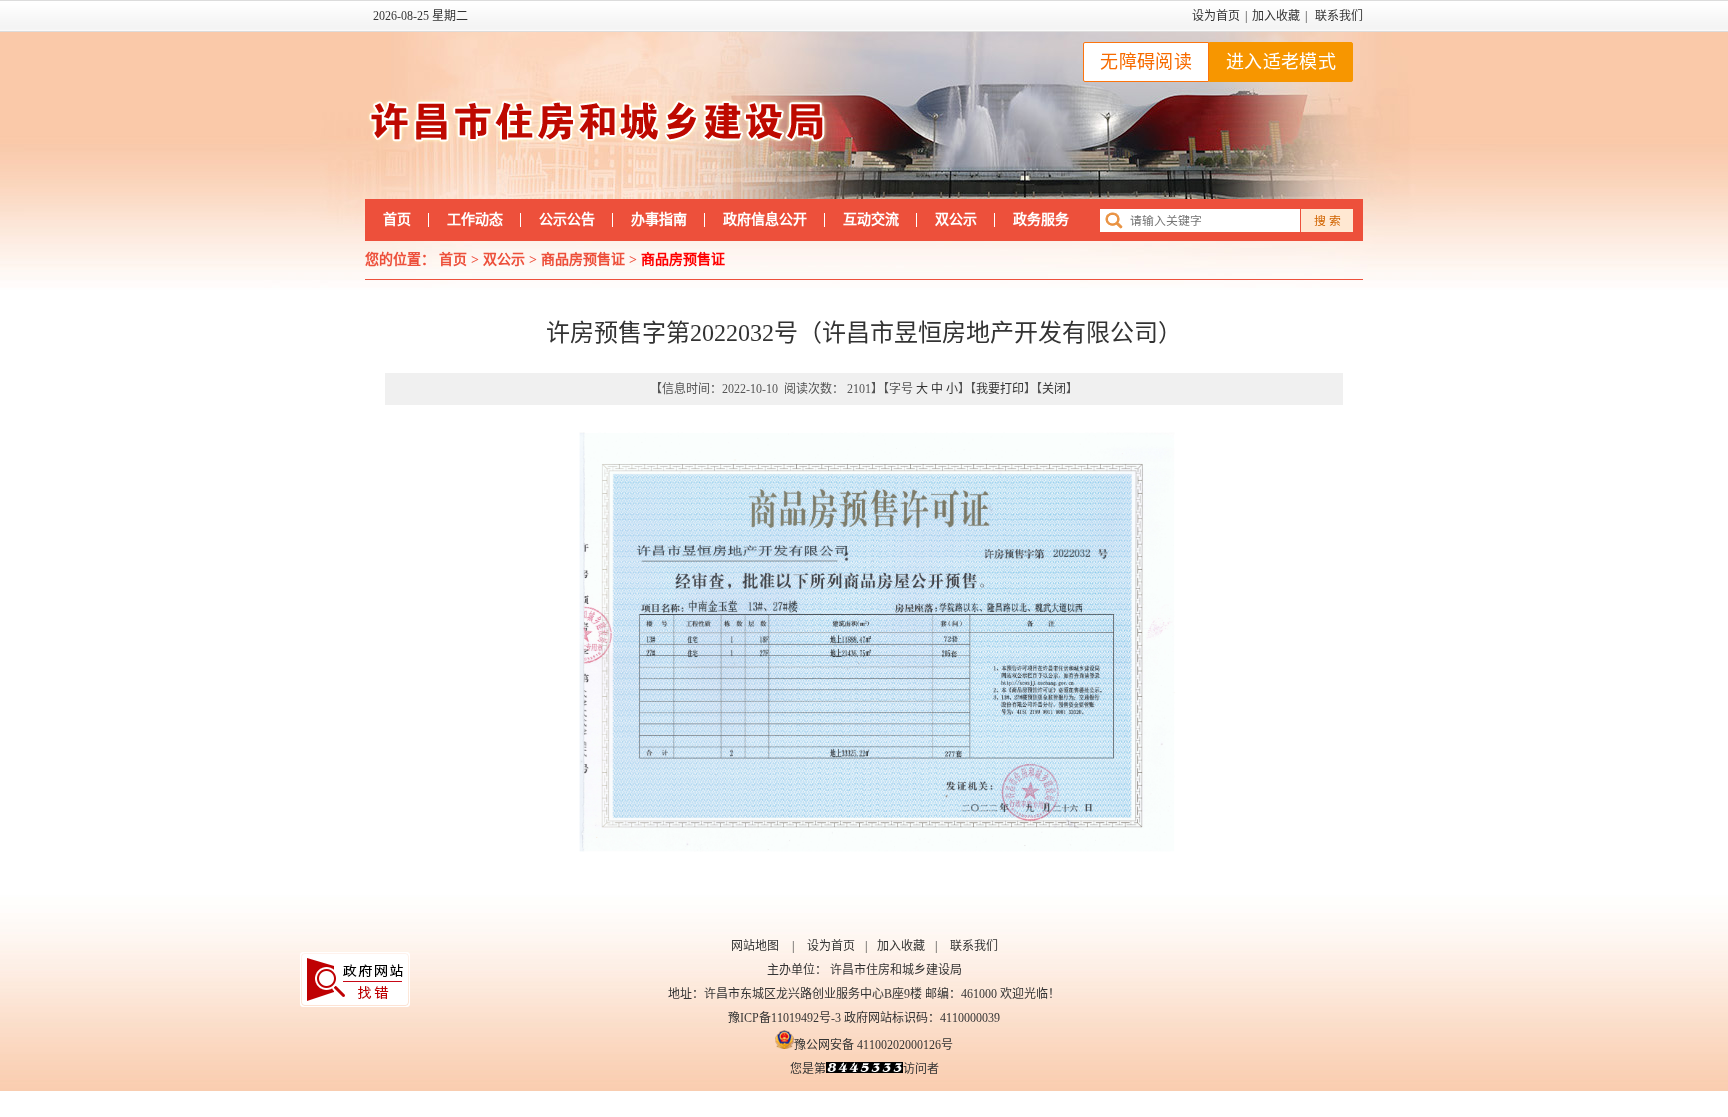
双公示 (956, 219)
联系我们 (1339, 16)
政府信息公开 (765, 219)
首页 (397, 219)
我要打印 (1000, 389)
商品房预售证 (583, 259)
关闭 (1054, 389)
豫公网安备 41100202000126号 (873, 1045)
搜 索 (1327, 221)
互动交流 (871, 219)
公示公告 (567, 219)
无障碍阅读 (1146, 62)
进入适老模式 (1281, 62)
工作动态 (475, 219)
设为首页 (1216, 16)
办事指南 (659, 219)
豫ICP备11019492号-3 (784, 1018)
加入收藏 (1276, 16)
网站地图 (755, 946)
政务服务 (1041, 219)
